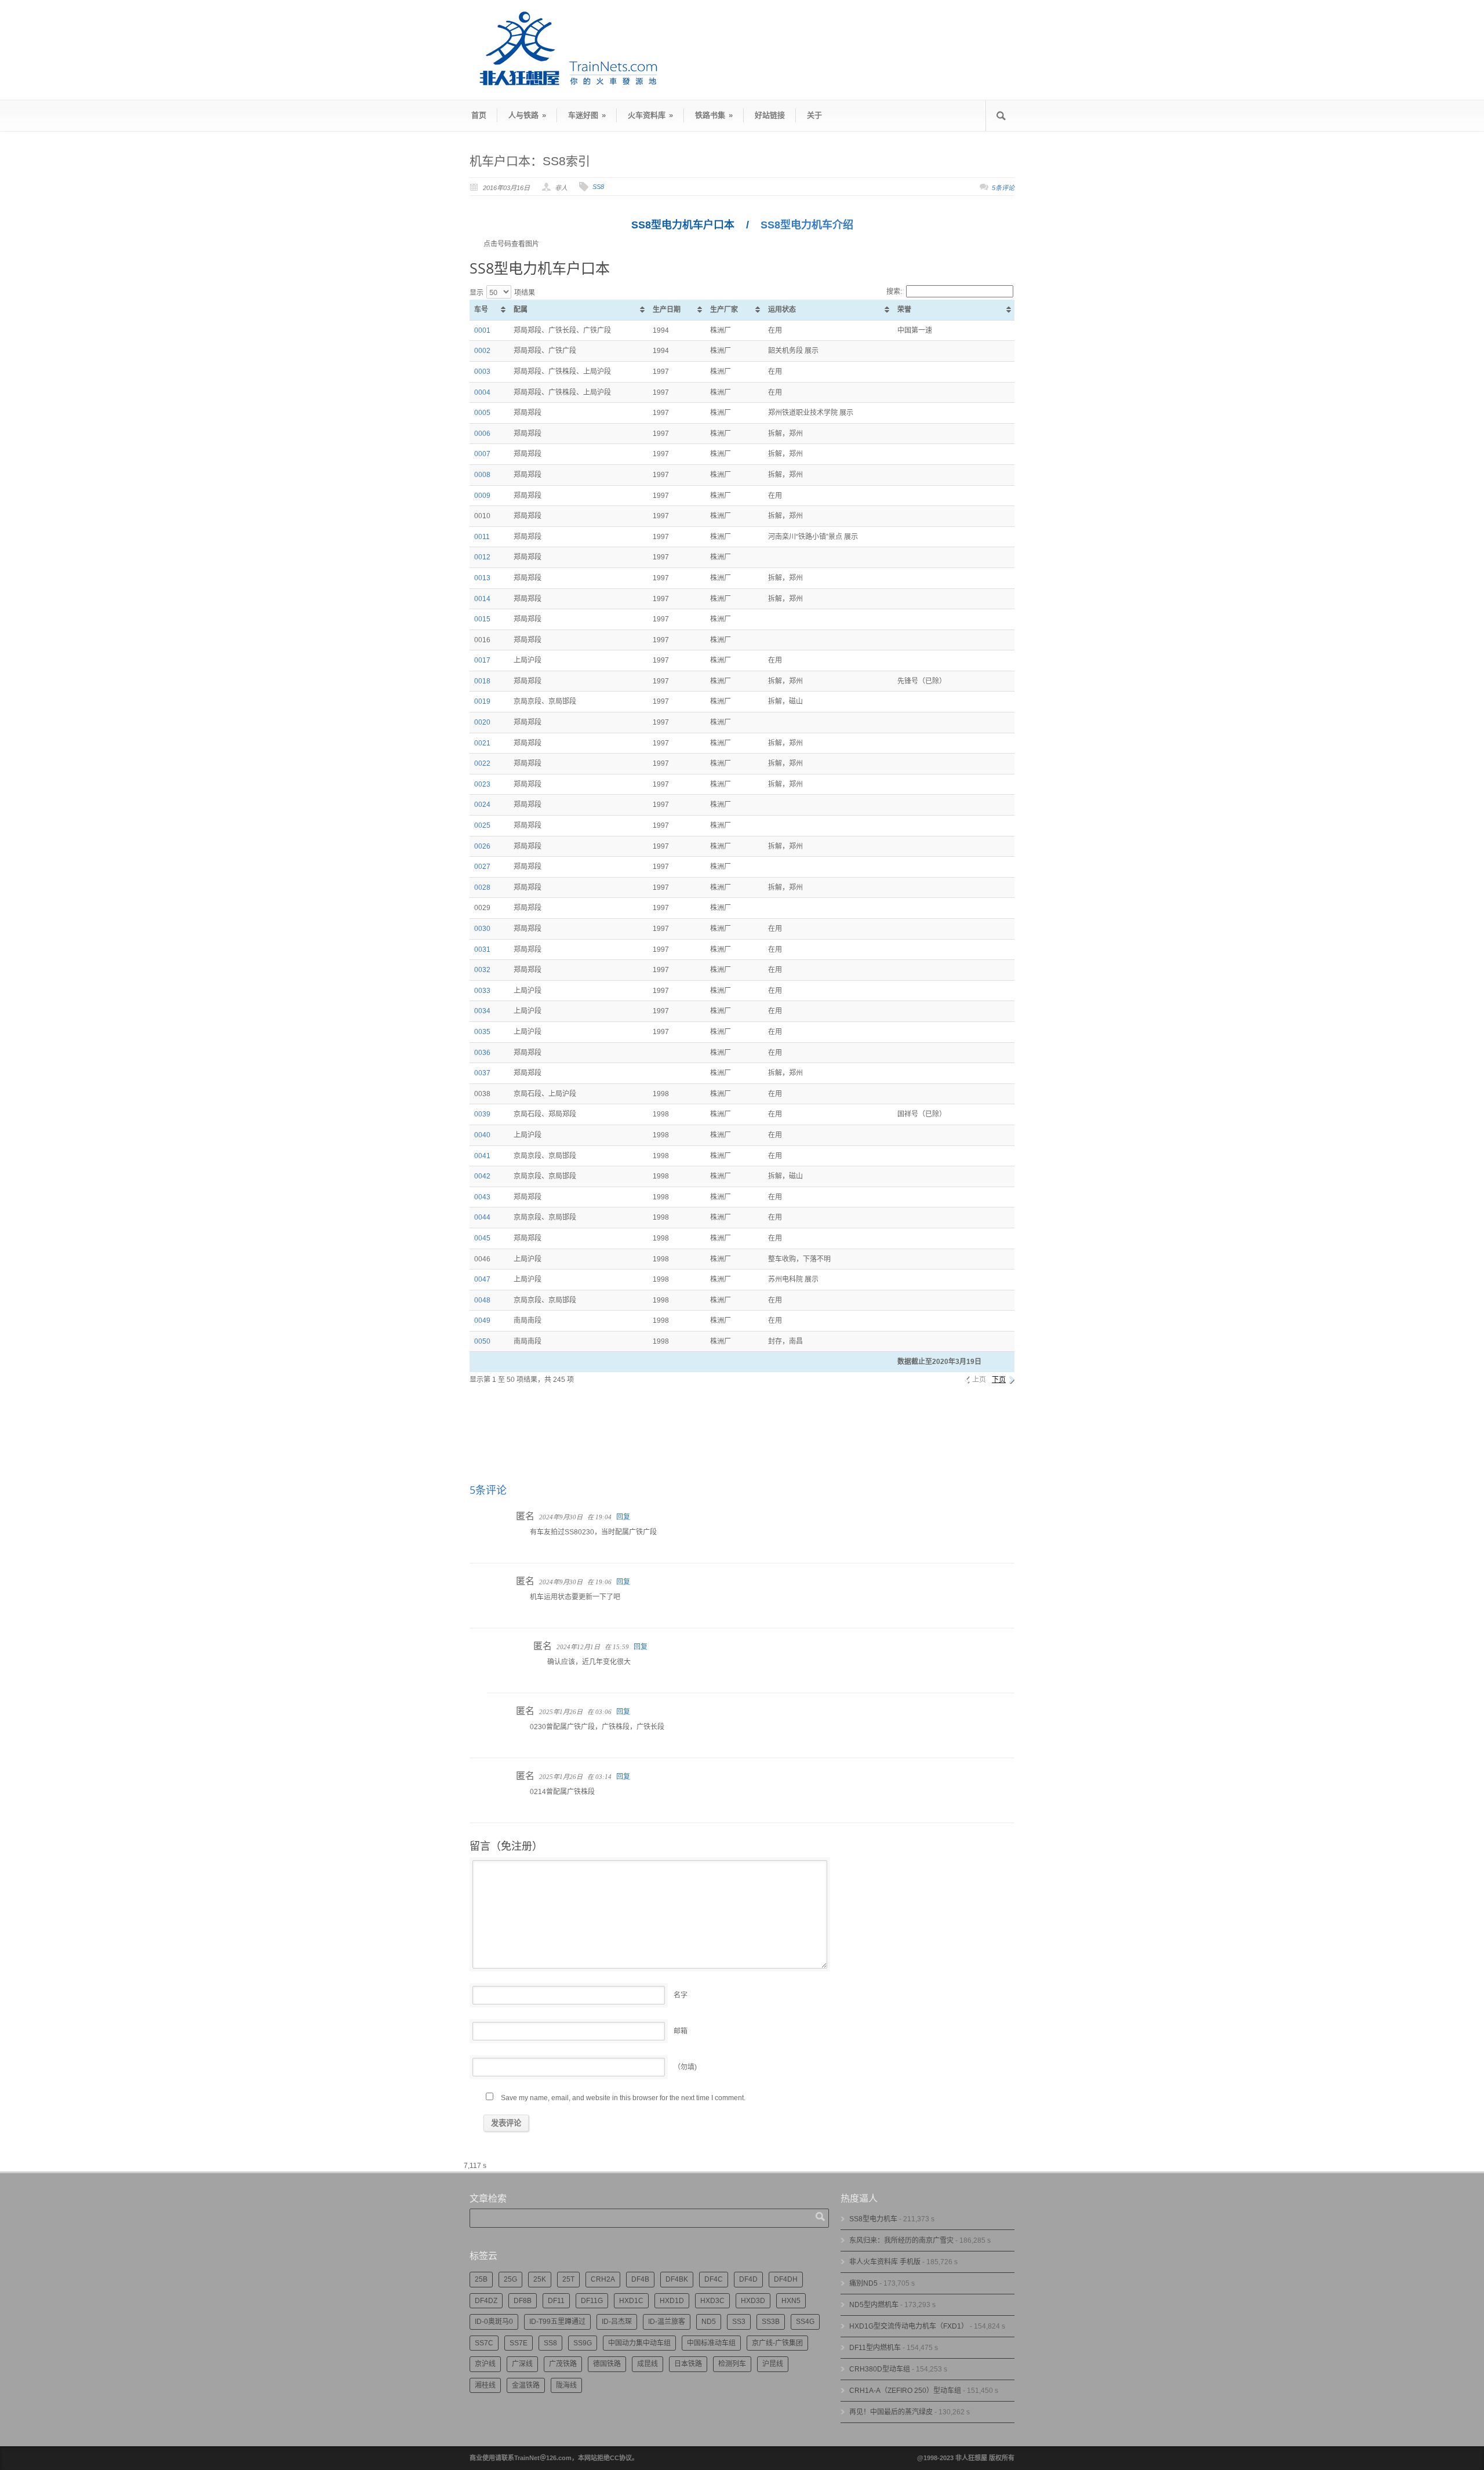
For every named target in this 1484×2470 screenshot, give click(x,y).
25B (481, 2279)
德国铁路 (607, 2364)
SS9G (583, 2343)
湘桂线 (485, 2385)
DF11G (592, 2301)
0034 (482, 1011)
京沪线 (485, 2364)
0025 (482, 825)
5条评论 (1003, 188)
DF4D (748, 2279)
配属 (521, 310)
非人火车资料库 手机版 (885, 2262)
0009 (482, 496)
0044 (482, 1217)
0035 (482, 1032)
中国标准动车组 (711, 2343)
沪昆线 (773, 2364)
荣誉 (904, 310)
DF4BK (677, 2279)
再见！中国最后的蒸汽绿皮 (891, 2412)
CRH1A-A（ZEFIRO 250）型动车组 (905, 2391)
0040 (482, 1135)
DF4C (714, 2279)
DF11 (556, 2301)
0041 (482, 1156)
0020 (482, 722)
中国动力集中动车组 (639, 2343)
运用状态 (782, 310)
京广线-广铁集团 (777, 2343)
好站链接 (770, 115)
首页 (479, 115)
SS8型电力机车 (873, 2219)
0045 (482, 1238)
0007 (482, 454)
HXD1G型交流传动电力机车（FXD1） (909, 2326)
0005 (482, 413)
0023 (482, 784)
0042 (482, 1176)
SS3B (771, 2322)
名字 (681, 1995)
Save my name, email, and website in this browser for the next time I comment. (623, 2098)
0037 (482, 1073)
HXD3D (753, 2301)
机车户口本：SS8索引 (530, 161)
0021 (482, 743)
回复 (623, 1517)
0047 (482, 1279)
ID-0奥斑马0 (494, 2322)
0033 (482, 991)
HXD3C (712, 2301)
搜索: (894, 292)
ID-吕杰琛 (617, 2322)
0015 (482, 619)
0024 (482, 805)
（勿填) (685, 2067)
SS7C (484, 2343)
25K (540, 2279)
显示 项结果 (502, 293)
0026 (482, 846)
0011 (482, 537)
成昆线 (648, 2364)
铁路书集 (714, 115)
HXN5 (791, 2301)
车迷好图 (587, 115)
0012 (482, 557)
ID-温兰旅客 (667, 2322)
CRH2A (603, 2279)
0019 (482, 701)
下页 (999, 1380)
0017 (482, 660)
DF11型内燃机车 (875, 2348)
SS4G (805, 2322)
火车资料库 (650, 115)
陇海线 (566, 2385)
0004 (482, 392)
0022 (482, 763)
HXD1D (672, 2301)
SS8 (598, 187)
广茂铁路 (563, 2364)
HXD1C (631, 2301)
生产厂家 (724, 310)
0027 (482, 867)
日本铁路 (688, 2364)
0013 (482, 578)
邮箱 (681, 2031)
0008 (482, 475)
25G (510, 2279)
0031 (482, 950)
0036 (482, 1053)
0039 (482, 1114)
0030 (482, 929)
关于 (814, 115)
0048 (482, 1300)
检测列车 (732, 2364)
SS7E (519, 2343)
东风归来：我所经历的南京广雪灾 (901, 2240)
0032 (482, 970)
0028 (482, 887)
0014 (482, 599)
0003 (482, 372)
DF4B (640, 2279)
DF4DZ (486, 2301)
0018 (482, 681)
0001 (482, 330)
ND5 (709, 2322)
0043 (482, 1197)
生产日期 (667, 310)
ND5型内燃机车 (874, 2305)
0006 (482, 434)
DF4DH (786, 2279)
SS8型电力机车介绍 (807, 225)
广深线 (522, 2364)
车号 (481, 310)
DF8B (523, 2301)
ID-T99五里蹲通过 (557, 2322)
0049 (482, 1321)
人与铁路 (527, 115)
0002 (482, 351)
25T (568, 2279)
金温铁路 (526, 2385)
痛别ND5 (863, 2283)
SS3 (739, 2322)
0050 (482, 1341)
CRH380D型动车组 (880, 2369)
